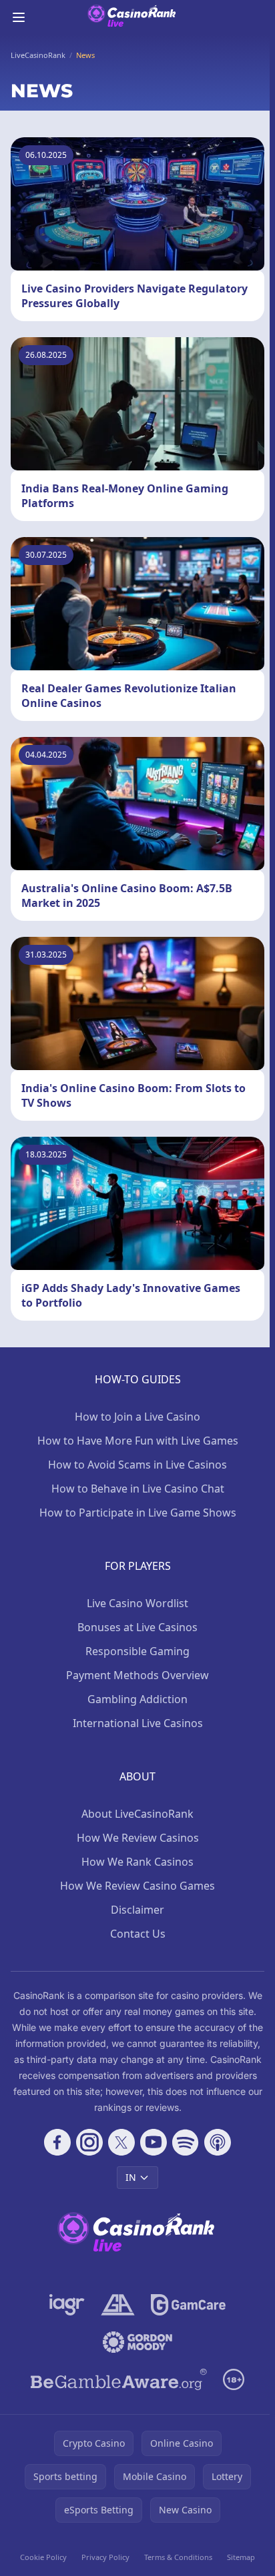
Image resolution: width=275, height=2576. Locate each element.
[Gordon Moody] (137, 2342)
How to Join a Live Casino (137, 1417)
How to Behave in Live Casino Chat (138, 1489)
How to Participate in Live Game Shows (138, 1513)
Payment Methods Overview (137, 1675)
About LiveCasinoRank (137, 1814)
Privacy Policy (105, 2557)
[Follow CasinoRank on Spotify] (186, 2142)
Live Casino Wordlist (137, 1603)
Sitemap (241, 2557)
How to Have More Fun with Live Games (138, 1441)
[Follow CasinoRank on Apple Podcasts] (218, 2142)
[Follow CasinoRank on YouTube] (154, 2142)
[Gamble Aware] (119, 2379)
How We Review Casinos (138, 1838)
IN (131, 2177)
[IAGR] (67, 2305)
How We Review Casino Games (137, 1886)
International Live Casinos (138, 1723)
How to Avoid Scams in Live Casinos (137, 1465)
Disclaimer (137, 1910)
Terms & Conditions (178, 2557)
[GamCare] (188, 2305)
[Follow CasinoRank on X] (121, 2142)
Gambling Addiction (137, 1699)
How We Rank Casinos (137, 1862)
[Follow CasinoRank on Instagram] (89, 2142)
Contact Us (138, 1934)
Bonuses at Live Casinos (137, 1627)
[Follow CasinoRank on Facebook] (57, 2142)
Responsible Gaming (137, 1651)
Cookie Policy (43, 2557)
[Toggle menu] (19, 17)
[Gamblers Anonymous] (118, 2305)
